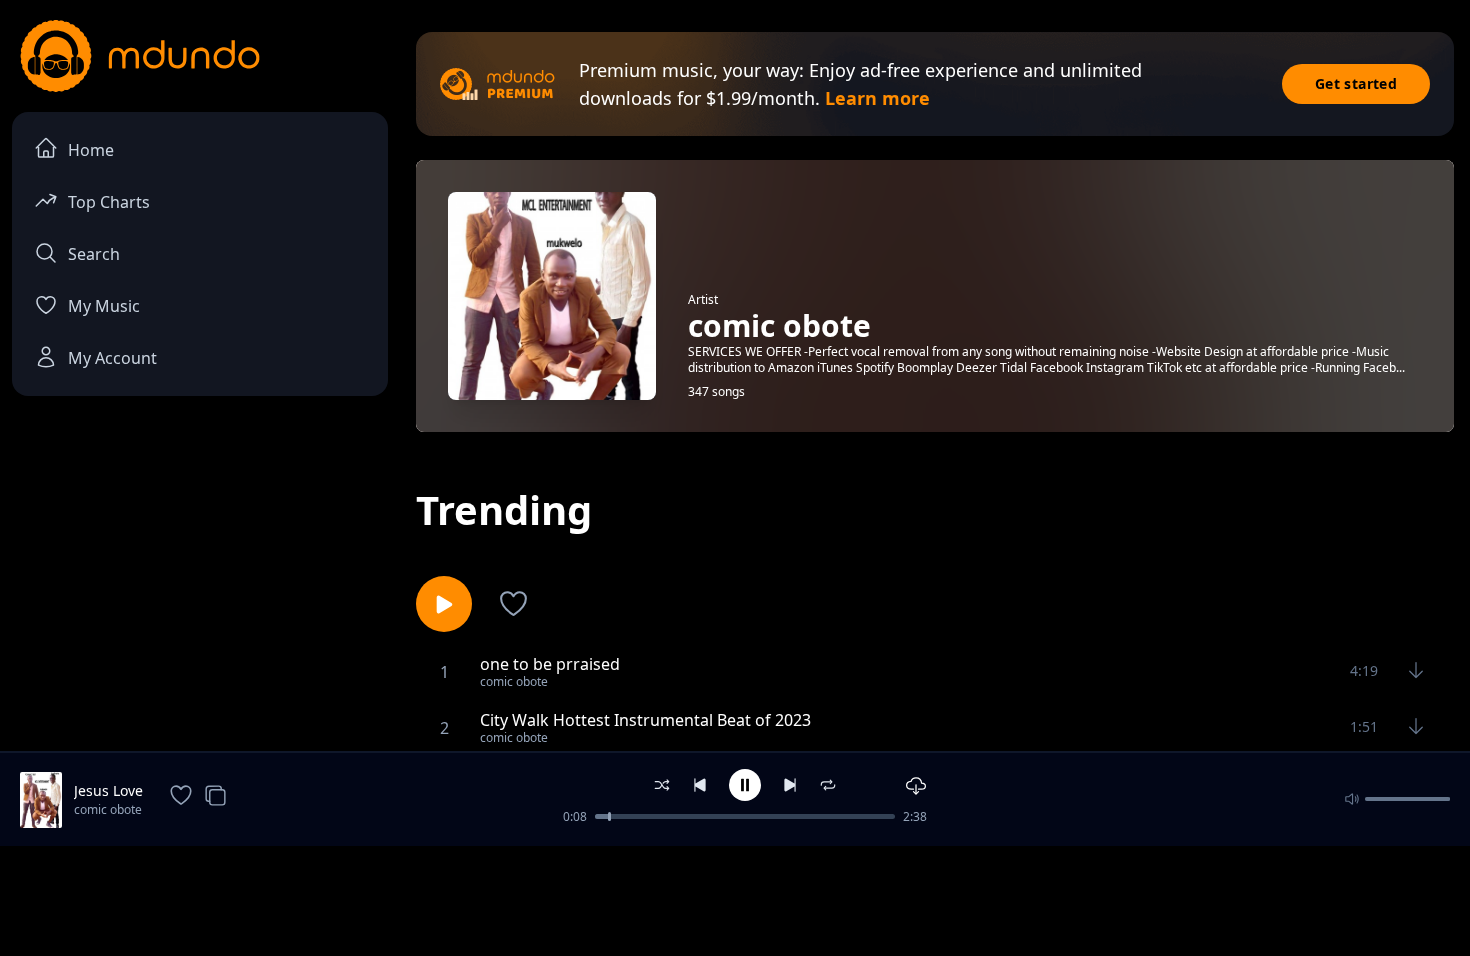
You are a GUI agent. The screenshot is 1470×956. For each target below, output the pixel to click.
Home (91, 150)
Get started (1356, 83)
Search (94, 254)
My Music (104, 306)
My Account (112, 358)
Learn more (877, 98)
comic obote (108, 809)
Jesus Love (108, 790)
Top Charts (109, 202)
